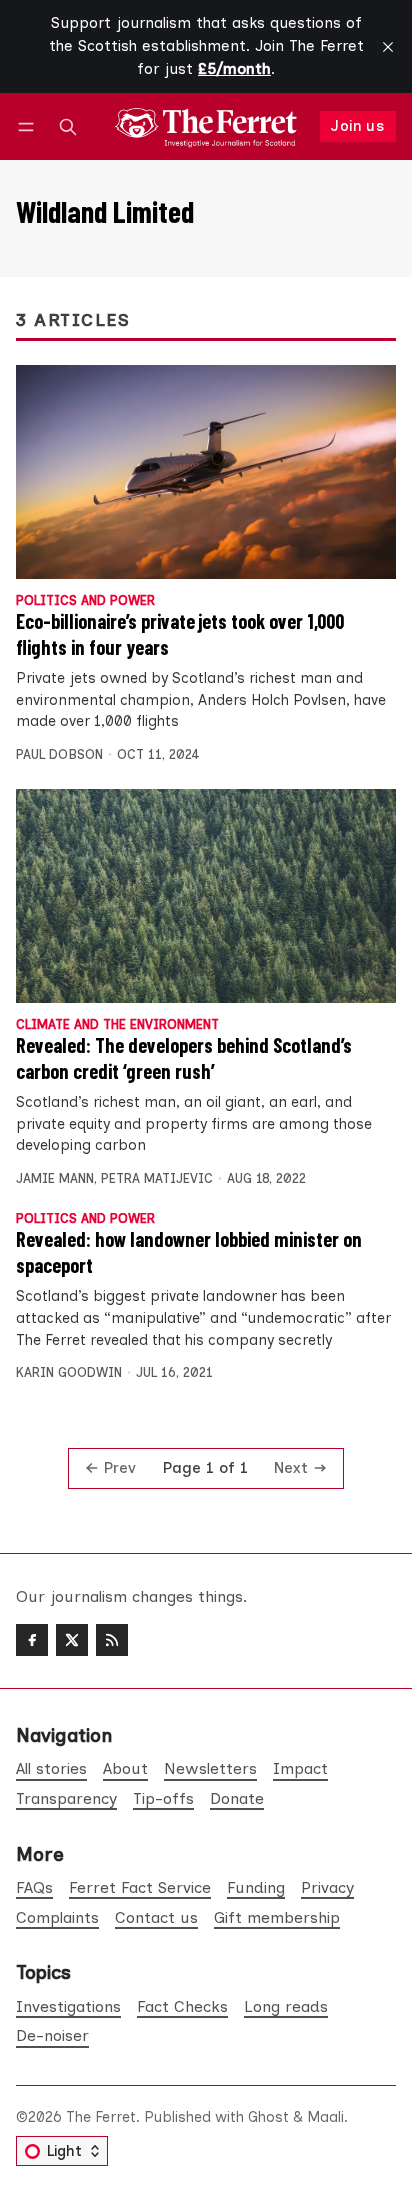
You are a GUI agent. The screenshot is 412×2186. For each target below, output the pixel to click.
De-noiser (52, 2035)
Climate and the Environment (117, 1025)
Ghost (268, 2117)
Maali (325, 2117)
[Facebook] (32, 1640)
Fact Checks (182, 2006)
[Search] (68, 126)
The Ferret (101, 2117)
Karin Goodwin (69, 1372)
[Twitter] (72, 1640)
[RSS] (112, 1640)
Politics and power (85, 601)
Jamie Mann (55, 1178)
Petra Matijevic (157, 1178)
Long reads (286, 2006)
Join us (357, 126)
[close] (388, 47)
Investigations (68, 2006)
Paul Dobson (59, 754)
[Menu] (29, 126)
